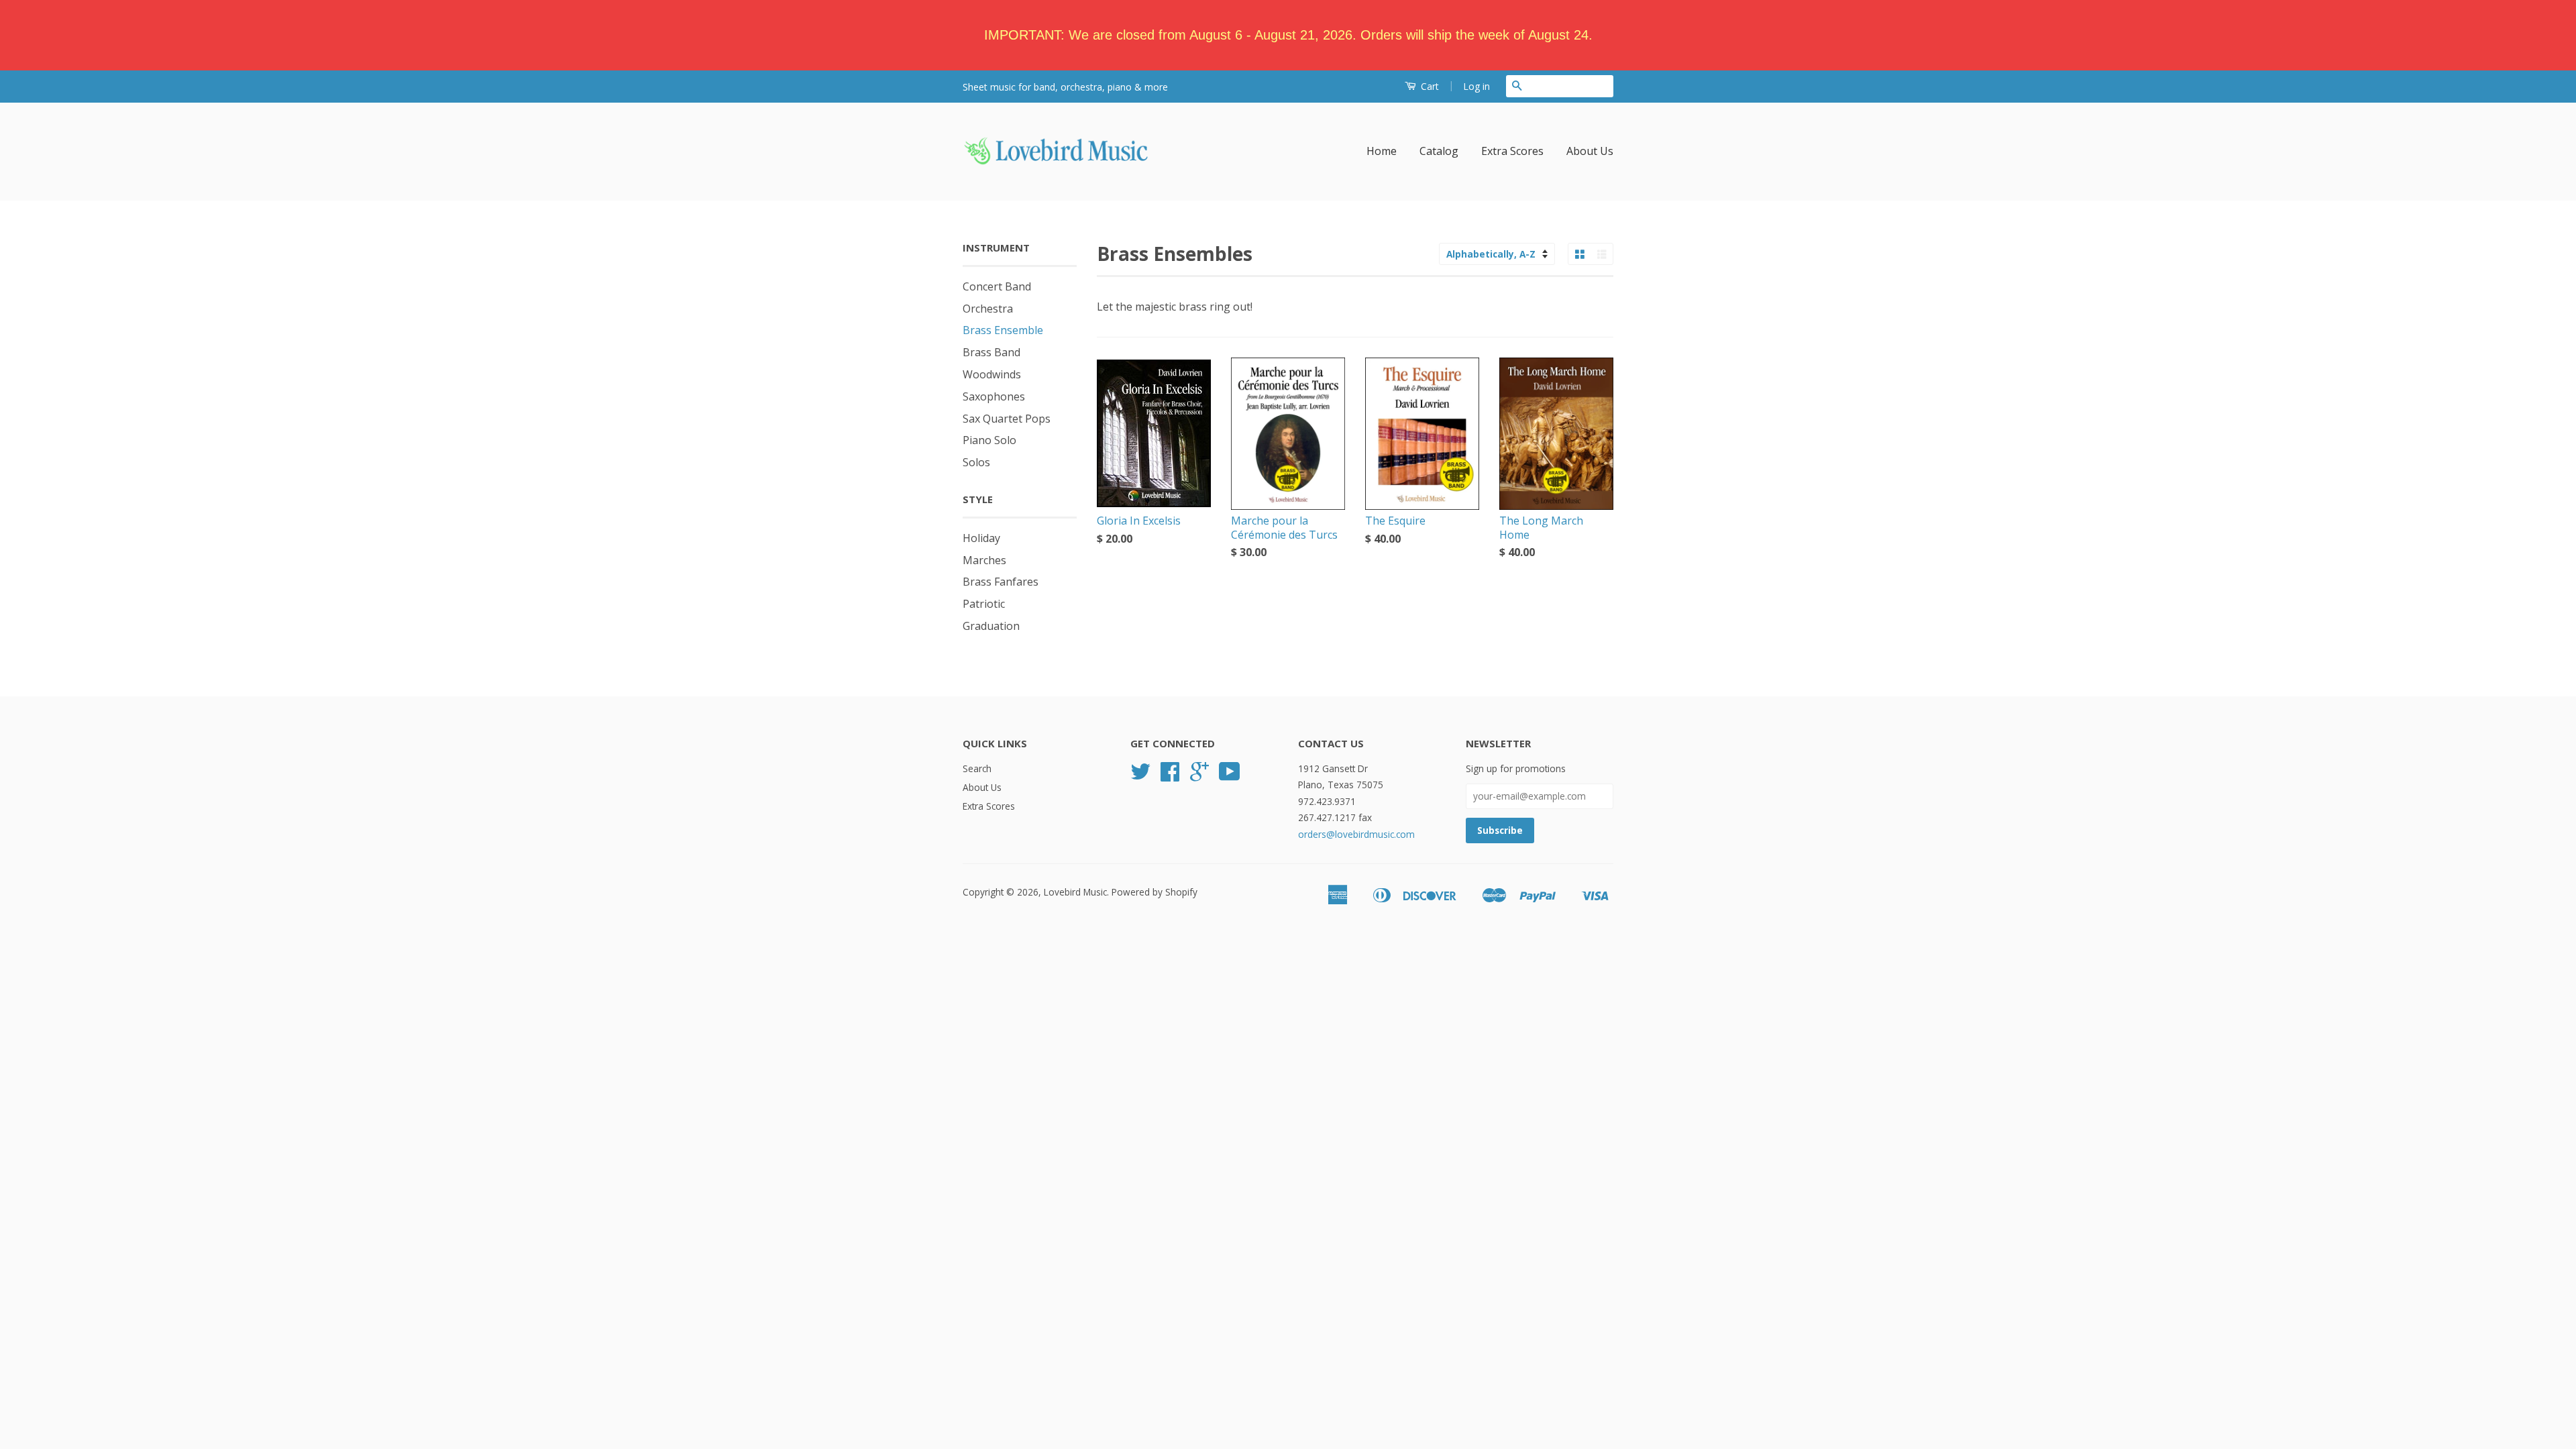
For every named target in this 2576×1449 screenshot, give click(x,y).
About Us (1590, 151)
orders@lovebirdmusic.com (1356, 834)
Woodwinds (992, 374)
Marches (984, 560)
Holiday (981, 538)
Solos (976, 462)
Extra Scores (1512, 151)
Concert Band (997, 286)
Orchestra (988, 309)
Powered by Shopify (1155, 892)
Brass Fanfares (1001, 582)
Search (977, 768)
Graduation (991, 626)
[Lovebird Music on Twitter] (1140, 776)
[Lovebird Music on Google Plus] (1199, 776)
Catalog (1439, 151)
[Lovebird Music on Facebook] (1170, 776)
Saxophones (994, 396)
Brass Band (991, 352)
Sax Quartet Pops (1007, 419)
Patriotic (984, 604)
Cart (1429, 86)
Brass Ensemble (1003, 330)
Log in (1477, 86)
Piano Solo (989, 440)
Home (1382, 151)
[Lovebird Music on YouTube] (1230, 776)
